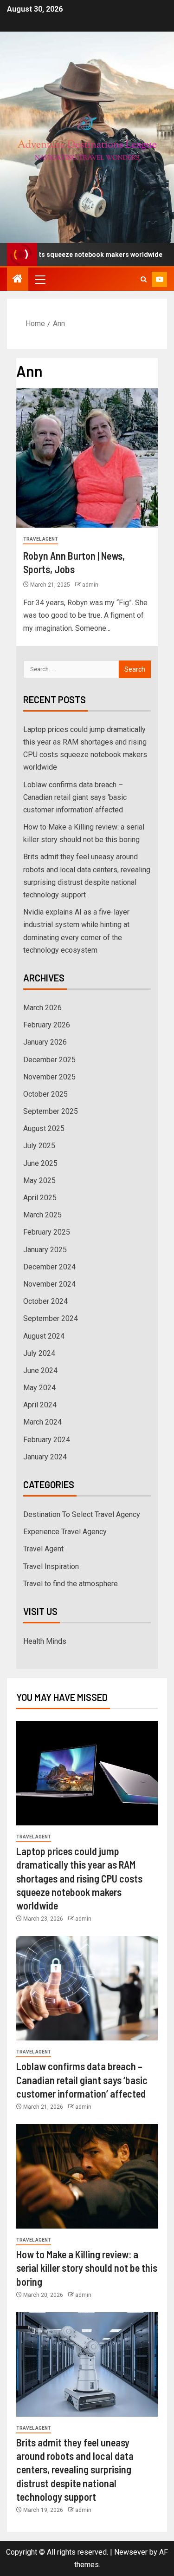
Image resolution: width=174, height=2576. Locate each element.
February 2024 (47, 1440)
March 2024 (42, 1422)
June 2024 (40, 1370)
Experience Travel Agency (65, 1532)
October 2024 (45, 1301)
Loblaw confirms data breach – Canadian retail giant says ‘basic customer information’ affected (75, 797)
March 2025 (42, 1215)
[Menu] (39, 279)
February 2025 (47, 1232)
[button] (39, 279)
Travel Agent (41, 539)
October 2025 (45, 1094)
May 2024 (39, 1388)
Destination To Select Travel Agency (82, 1514)
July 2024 (39, 1353)
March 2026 (42, 1008)
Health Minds (45, 1641)
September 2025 (51, 1111)
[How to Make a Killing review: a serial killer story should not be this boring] (87, 2176)
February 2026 (47, 1025)
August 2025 (44, 1128)
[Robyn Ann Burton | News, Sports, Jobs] (87, 458)
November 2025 (49, 1077)
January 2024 (45, 1457)
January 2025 (45, 1250)
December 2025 (49, 1060)
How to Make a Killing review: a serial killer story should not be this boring (87, 2268)
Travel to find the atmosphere (71, 1584)
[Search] (144, 279)
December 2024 (49, 1267)
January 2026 (45, 1042)
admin (90, 585)
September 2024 (51, 1318)
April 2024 (40, 1405)
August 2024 (44, 1336)
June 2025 (40, 1163)
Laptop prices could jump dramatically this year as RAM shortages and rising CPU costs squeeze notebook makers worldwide (79, 1878)
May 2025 (39, 1180)
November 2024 (49, 1284)
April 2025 (40, 1198)
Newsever (131, 2552)
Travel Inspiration (51, 1566)
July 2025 (39, 1146)
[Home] (18, 280)
